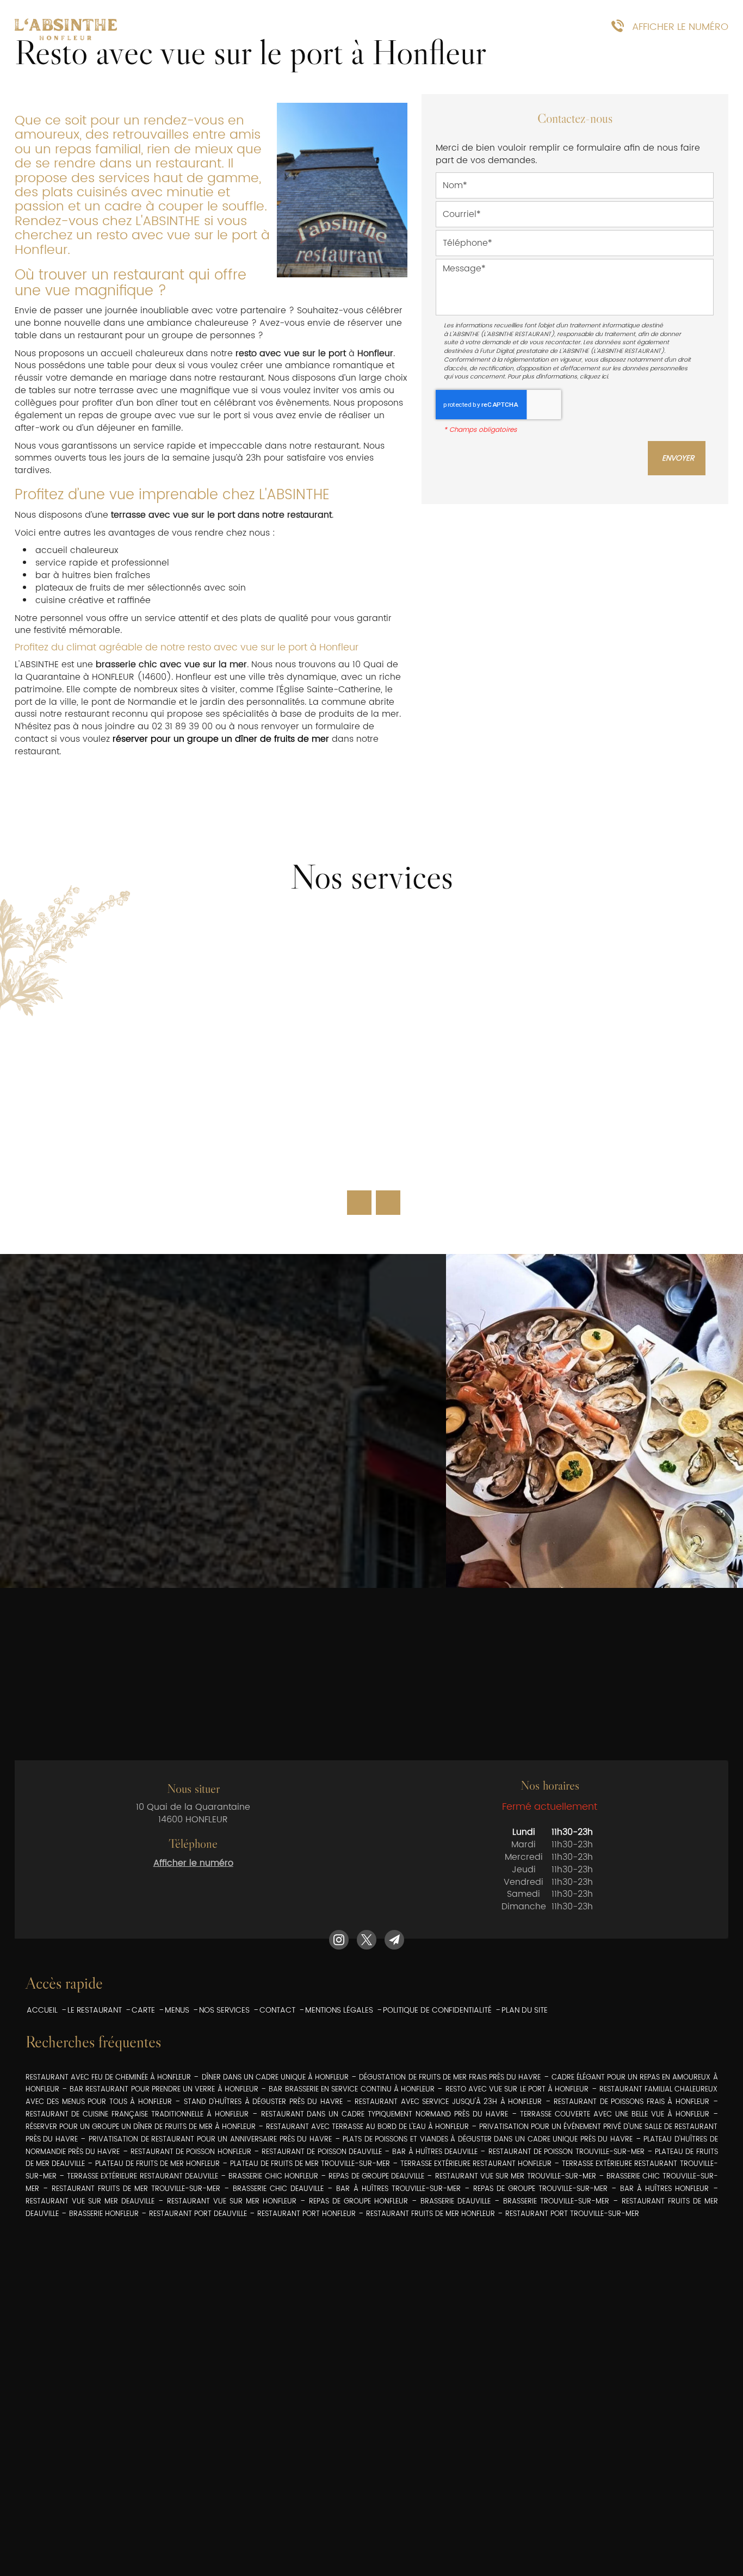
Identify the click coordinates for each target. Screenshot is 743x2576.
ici (605, 377)
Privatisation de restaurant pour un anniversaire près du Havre (210, 2140)
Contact (277, 2010)
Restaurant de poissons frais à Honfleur (631, 2102)
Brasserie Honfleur (104, 2214)
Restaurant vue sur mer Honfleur (232, 2202)
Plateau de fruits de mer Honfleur (157, 2164)
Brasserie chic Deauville (278, 2189)
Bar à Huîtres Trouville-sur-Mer (398, 2189)
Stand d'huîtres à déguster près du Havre (263, 2102)
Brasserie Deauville (456, 2202)
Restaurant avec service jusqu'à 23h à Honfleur (448, 2102)
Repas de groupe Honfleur (358, 2202)
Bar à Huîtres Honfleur (664, 2189)
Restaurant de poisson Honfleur (191, 2152)
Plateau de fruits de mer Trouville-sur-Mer (310, 2164)
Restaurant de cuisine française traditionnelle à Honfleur (137, 2115)
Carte (232, 27)
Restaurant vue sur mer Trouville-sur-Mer (516, 2177)
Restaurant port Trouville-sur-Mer (572, 2214)
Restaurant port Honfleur (307, 2214)
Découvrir (372, 1157)
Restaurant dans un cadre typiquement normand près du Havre (385, 2115)
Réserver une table (478, 27)
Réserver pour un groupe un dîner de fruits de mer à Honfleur (141, 2127)
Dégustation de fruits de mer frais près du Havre (450, 2078)
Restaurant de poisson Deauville (322, 2152)
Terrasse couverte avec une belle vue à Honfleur (614, 2115)
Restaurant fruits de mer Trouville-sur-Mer (136, 2189)
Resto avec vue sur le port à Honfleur (517, 2090)
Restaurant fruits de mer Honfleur (431, 2214)
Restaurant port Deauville (198, 2214)
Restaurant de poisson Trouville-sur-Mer (566, 2152)
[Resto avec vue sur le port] (342, 190)
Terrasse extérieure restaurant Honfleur (476, 2164)
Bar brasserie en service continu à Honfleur (352, 2090)
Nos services (369, 27)
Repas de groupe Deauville (376, 2177)
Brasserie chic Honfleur (273, 2177)
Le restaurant (95, 2010)
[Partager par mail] (394, 1940)
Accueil (42, 2010)
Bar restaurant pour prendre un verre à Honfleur (164, 2090)
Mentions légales (339, 2010)
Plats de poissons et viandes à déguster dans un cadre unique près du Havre (488, 2140)
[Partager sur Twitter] (367, 1940)
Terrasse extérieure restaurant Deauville (143, 2177)
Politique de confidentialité (437, 2010)
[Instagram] (339, 1940)
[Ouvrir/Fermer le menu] (157, 27)
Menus (291, 27)
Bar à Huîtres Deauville (435, 2152)
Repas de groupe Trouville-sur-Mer (540, 2189)
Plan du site (525, 2010)
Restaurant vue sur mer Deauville (90, 2202)
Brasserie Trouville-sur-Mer (556, 2202)
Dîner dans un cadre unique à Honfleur (275, 2078)
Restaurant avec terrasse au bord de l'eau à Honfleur (367, 2127)
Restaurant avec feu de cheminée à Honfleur (109, 2078)
